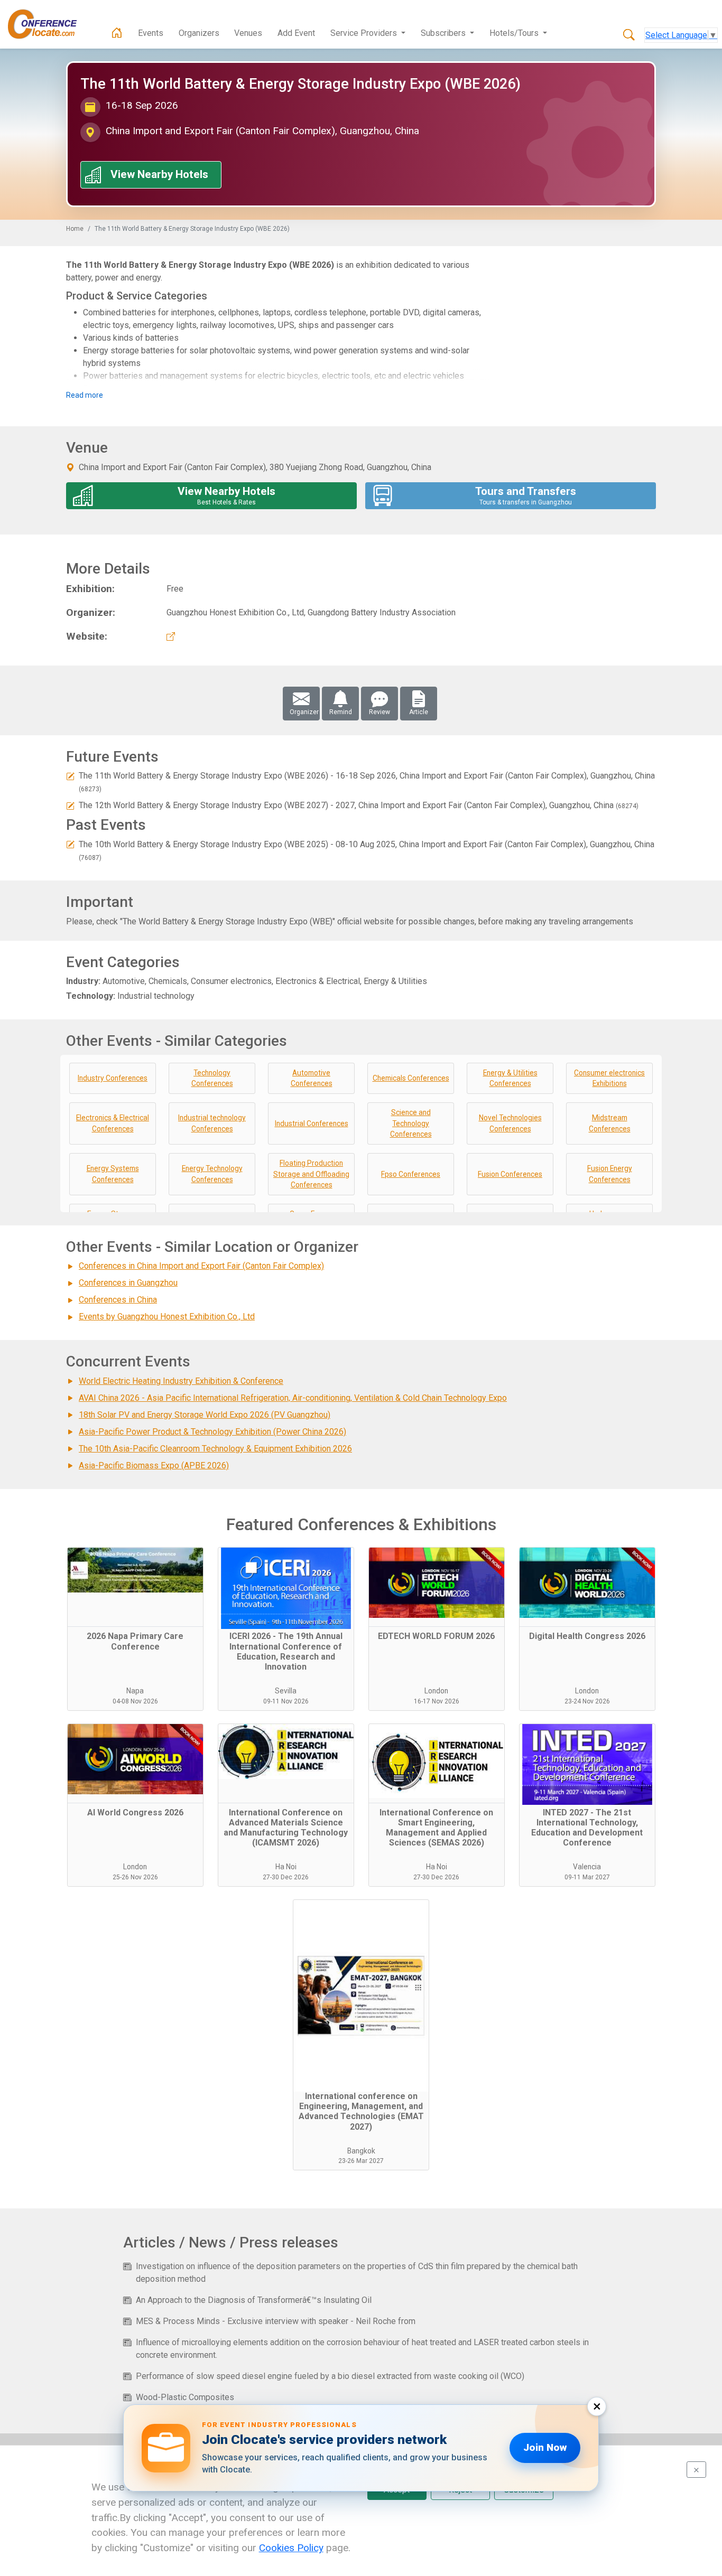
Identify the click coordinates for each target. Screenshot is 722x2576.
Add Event (296, 33)
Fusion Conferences (510, 1174)
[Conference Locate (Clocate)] (48, 24)
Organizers (199, 33)
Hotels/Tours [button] (515, 33)
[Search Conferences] (629, 35)
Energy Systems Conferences (113, 1174)
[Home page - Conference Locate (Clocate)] (117, 33)
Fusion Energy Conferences (610, 1174)
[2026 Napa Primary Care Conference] (135, 1587)
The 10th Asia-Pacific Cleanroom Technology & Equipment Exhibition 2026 (215, 1449)
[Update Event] (70, 776)
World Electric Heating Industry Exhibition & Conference (181, 1381)
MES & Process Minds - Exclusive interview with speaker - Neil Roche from (276, 2321)
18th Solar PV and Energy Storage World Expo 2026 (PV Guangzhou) (205, 1415)
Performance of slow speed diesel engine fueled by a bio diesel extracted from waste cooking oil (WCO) (330, 2376)
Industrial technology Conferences (212, 1123)
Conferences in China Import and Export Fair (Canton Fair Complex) (201, 1266)
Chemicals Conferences (411, 1078)
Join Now (545, 2447)
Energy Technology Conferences (212, 1174)
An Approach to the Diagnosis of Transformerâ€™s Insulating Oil (254, 2300)
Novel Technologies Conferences (510, 1123)
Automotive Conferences (312, 1078)
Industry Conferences (113, 1078)
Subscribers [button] (444, 33)
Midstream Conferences (610, 1123)
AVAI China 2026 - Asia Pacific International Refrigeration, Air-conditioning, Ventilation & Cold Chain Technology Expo (293, 1398)
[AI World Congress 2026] (135, 1764)
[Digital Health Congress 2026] (587, 1587)
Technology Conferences (212, 1078)
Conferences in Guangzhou (128, 1283)
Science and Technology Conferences (411, 1123)
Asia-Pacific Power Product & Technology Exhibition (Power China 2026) (212, 1432)
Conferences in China (118, 1300)
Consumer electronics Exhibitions (609, 1078)
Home (75, 229)
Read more (85, 395)
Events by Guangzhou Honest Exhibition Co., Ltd (167, 1317)
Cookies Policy (291, 2548)
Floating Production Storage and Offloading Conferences (311, 1174)
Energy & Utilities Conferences (510, 1078)
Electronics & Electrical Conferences (113, 1123)
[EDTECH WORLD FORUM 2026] (437, 1587)
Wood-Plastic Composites (185, 2397)
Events (151, 33)
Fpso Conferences (411, 1174)
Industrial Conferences (312, 1123)
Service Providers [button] (365, 33)
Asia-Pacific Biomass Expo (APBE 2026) (154, 1465)
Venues (248, 33)
